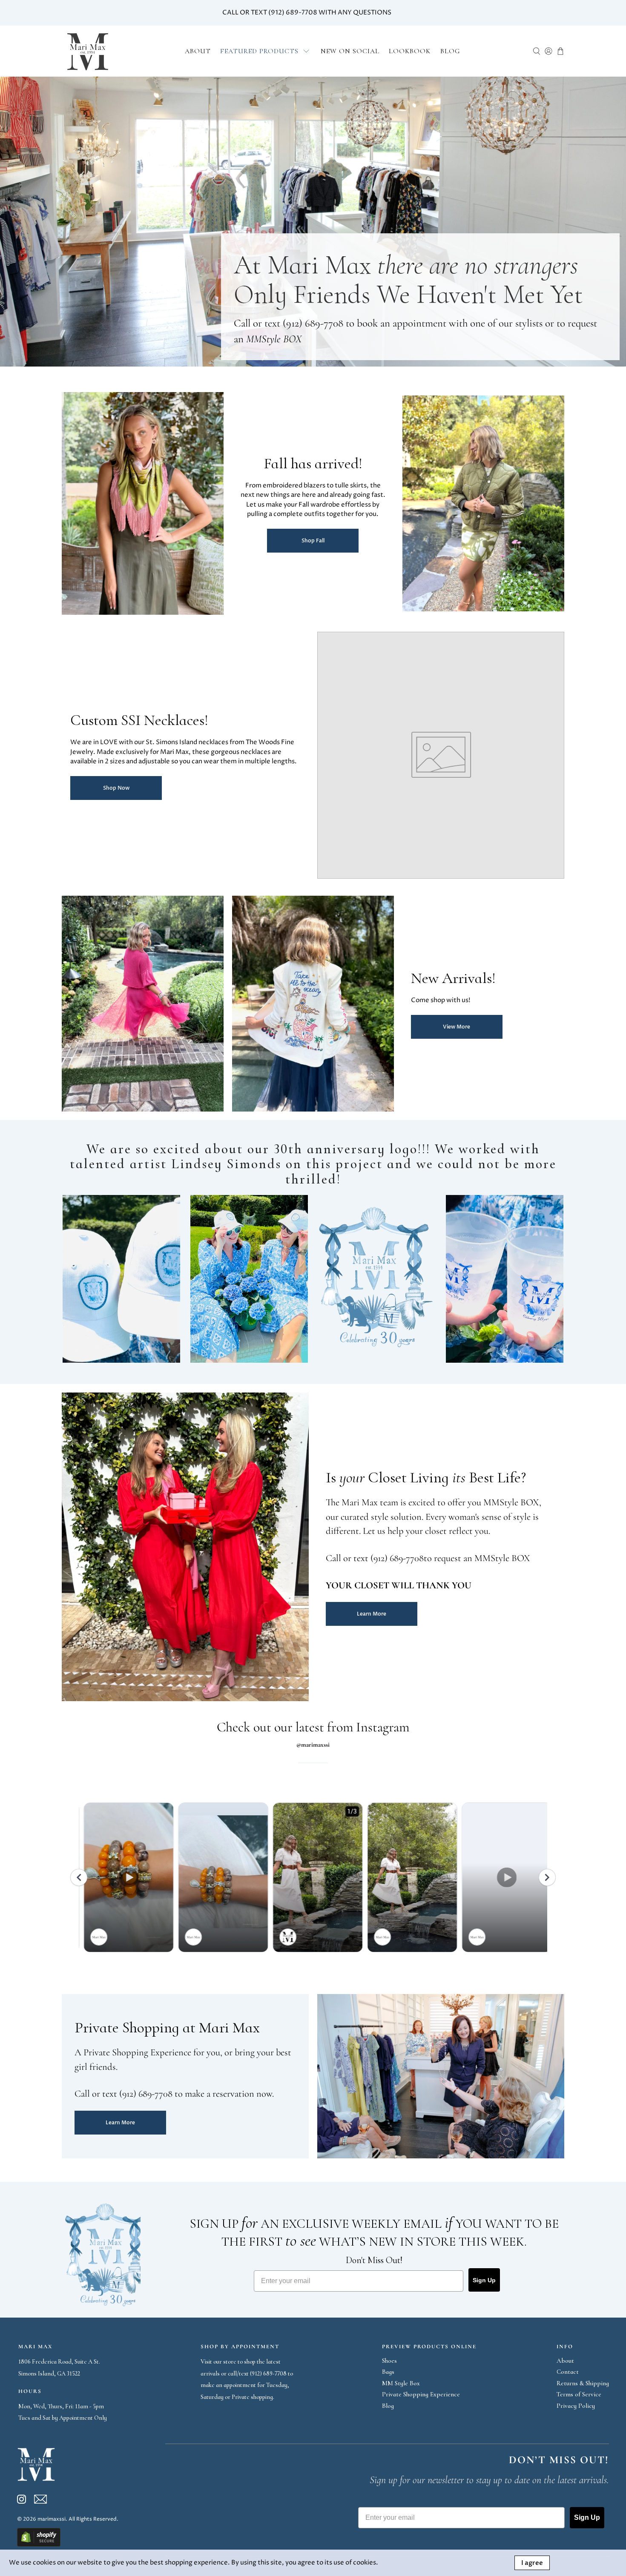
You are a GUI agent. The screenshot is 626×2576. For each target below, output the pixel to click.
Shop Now (116, 788)
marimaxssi (52, 2519)
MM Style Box (401, 2383)
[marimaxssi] (88, 51)
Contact (568, 2372)
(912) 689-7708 (313, 323)
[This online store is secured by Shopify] (39, 2545)
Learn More (372, 1614)
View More (457, 1027)
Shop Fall (313, 541)
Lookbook (410, 51)
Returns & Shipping (583, 2383)
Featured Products (259, 51)
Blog (450, 51)
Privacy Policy (576, 2406)
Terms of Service (579, 2394)
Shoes (389, 2361)
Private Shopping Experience (421, 2394)
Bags (388, 2372)
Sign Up (484, 2280)
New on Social (350, 51)
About (198, 51)
